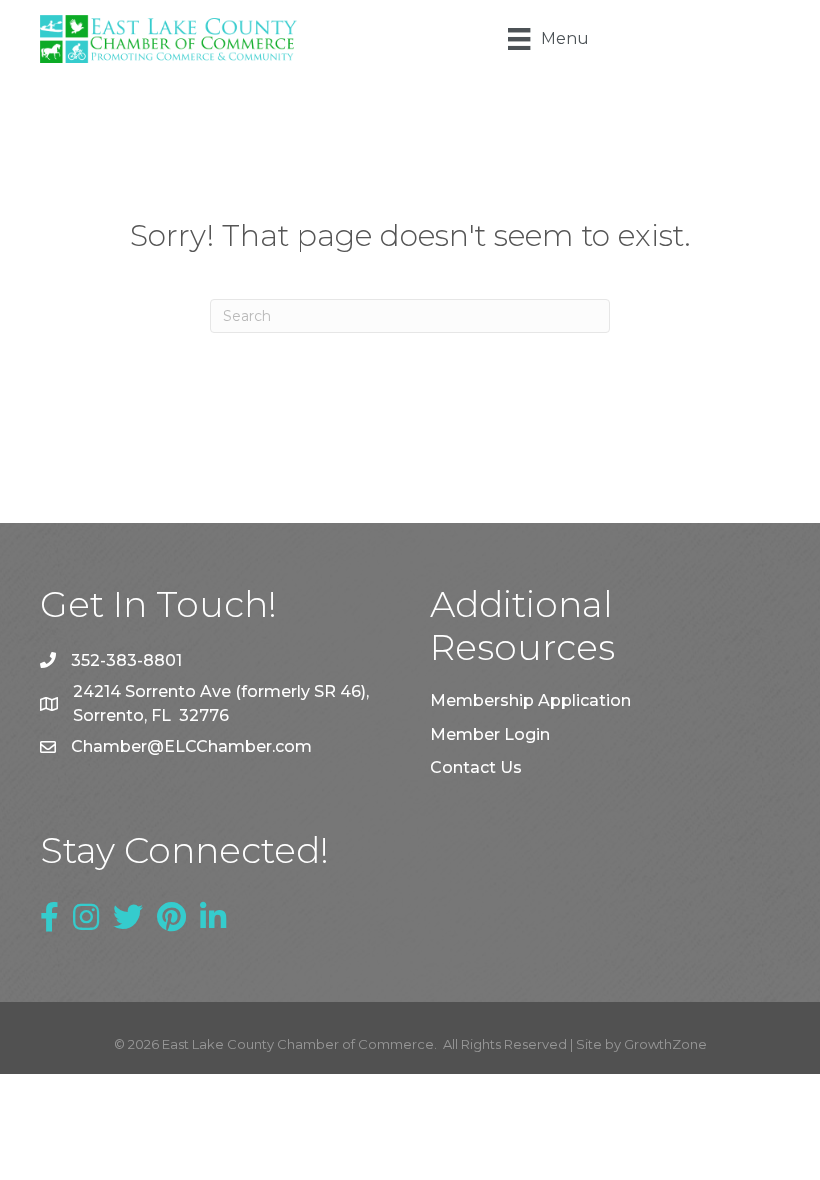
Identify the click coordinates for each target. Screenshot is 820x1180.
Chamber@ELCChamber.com (191, 746)
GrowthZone (665, 1044)
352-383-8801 (126, 660)
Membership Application (530, 700)
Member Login (490, 734)
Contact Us (476, 767)
